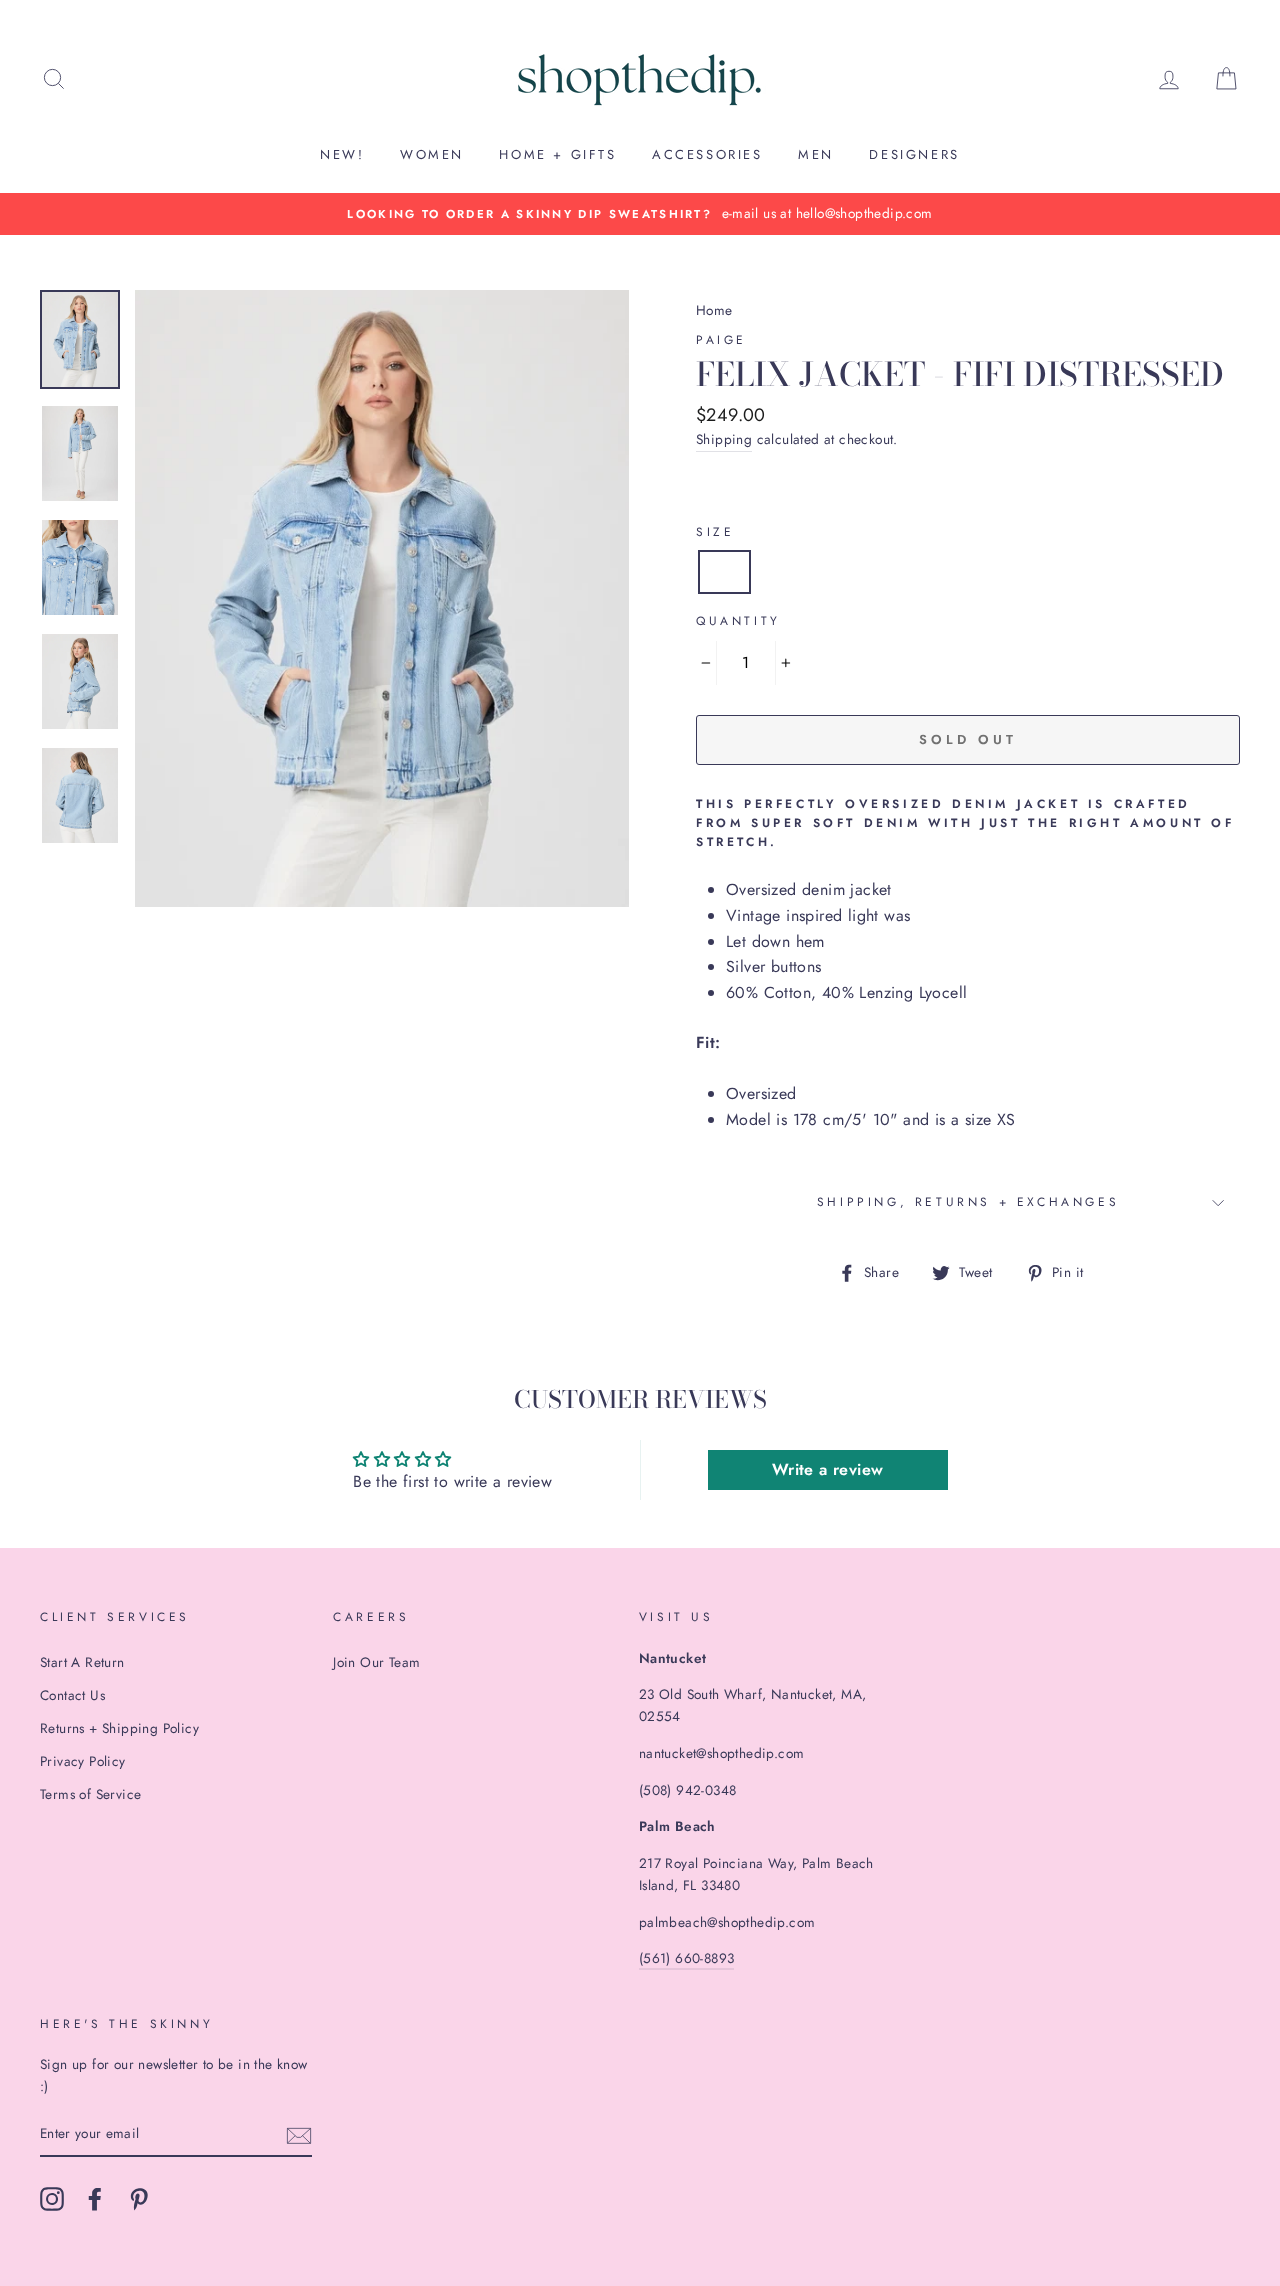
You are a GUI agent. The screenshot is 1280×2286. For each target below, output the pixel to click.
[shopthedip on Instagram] (52, 2199)
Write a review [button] (828, 1469)
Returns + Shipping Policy (119, 1728)
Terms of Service (90, 1794)
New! (342, 154)
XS (724, 571)
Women (432, 154)
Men (816, 154)
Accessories (707, 154)
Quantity (738, 621)
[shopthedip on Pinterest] (139, 2199)
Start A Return (82, 1662)
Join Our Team (376, 1662)
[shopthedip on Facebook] (95, 2199)
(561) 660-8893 (687, 1958)
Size (715, 532)
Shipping (724, 439)
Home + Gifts (557, 154)
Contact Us (72, 1695)
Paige (721, 340)
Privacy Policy (83, 1761)
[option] (640, 214)
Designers (914, 154)
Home (714, 310)
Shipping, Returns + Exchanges (968, 1202)
